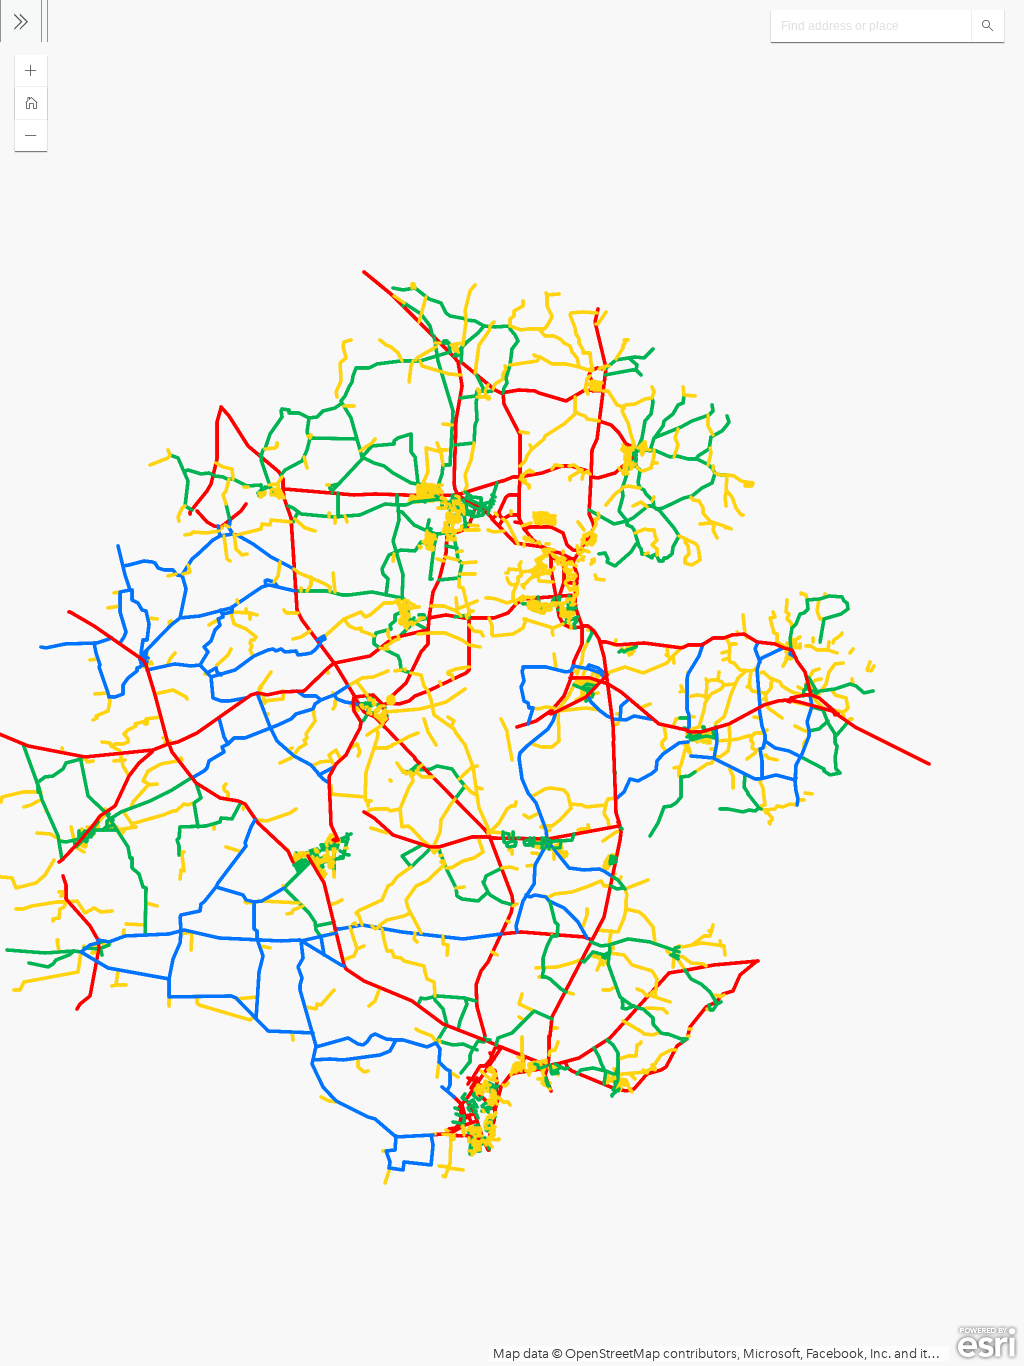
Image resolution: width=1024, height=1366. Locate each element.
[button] (31, 71)
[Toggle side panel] (21, 21)
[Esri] (986, 1343)
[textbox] (871, 26)
